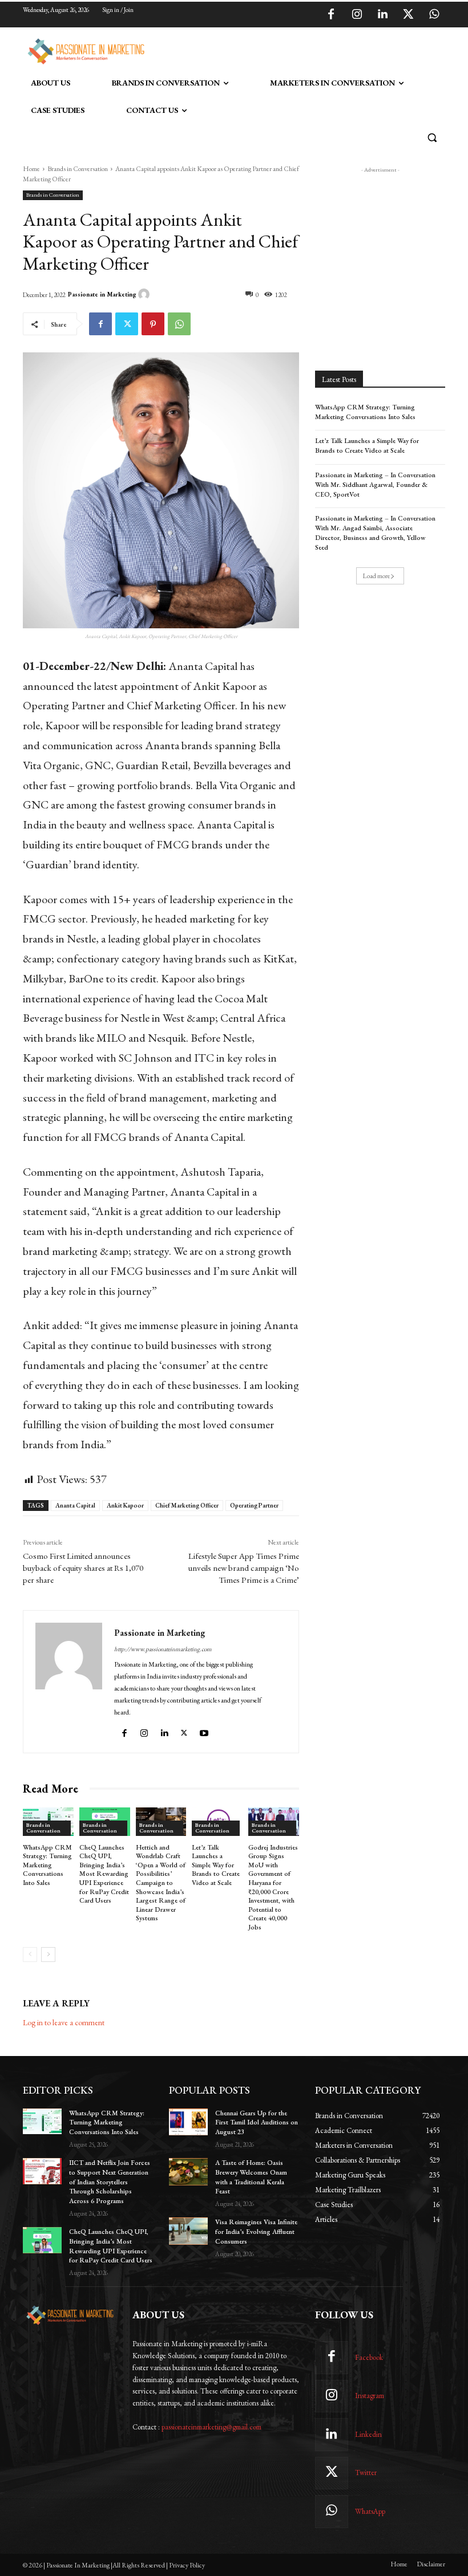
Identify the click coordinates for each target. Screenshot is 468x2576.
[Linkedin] (382, 15)
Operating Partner (254, 1505)
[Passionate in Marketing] (146, 294)
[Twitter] (408, 15)
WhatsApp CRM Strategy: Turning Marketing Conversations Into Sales (47, 1865)
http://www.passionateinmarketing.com (163, 1649)
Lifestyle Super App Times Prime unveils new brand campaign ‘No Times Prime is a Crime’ (244, 1568)
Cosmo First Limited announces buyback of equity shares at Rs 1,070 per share (83, 1568)
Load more (376, 576)
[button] (432, 138)
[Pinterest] (153, 324)
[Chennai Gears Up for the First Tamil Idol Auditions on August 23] (188, 2122)
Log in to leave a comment (64, 2022)
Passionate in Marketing (102, 294)
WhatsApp (370, 2511)
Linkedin (368, 2434)
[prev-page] (30, 1955)
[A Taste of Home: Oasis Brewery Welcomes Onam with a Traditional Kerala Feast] (188, 2172)
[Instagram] (357, 15)
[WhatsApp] (434, 15)
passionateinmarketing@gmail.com (211, 2427)
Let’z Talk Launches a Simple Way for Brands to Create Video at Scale (216, 1865)
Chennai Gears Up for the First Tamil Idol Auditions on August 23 (257, 2123)
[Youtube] (205, 1731)
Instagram (370, 2396)
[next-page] (48, 1955)
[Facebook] (331, 15)
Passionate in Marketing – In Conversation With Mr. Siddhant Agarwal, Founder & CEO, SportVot (375, 485)
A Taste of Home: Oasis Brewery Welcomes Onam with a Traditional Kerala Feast (251, 2177)
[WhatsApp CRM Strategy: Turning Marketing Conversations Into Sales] (42, 2122)
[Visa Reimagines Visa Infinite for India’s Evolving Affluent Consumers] (188, 2231)
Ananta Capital (75, 1505)
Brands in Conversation (78, 169)
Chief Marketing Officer (187, 1505)
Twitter (366, 2473)
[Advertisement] (282, 50)
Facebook (369, 2357)
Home (31, 169)
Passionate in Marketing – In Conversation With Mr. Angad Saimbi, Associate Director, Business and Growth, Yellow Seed (375, 533)
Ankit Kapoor (125, 1505)
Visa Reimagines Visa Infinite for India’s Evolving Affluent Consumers (256, 2232)
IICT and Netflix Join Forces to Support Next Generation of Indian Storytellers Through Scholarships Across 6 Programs (110, 2182)
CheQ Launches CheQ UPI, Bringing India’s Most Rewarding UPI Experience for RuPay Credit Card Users (104, 1874)
